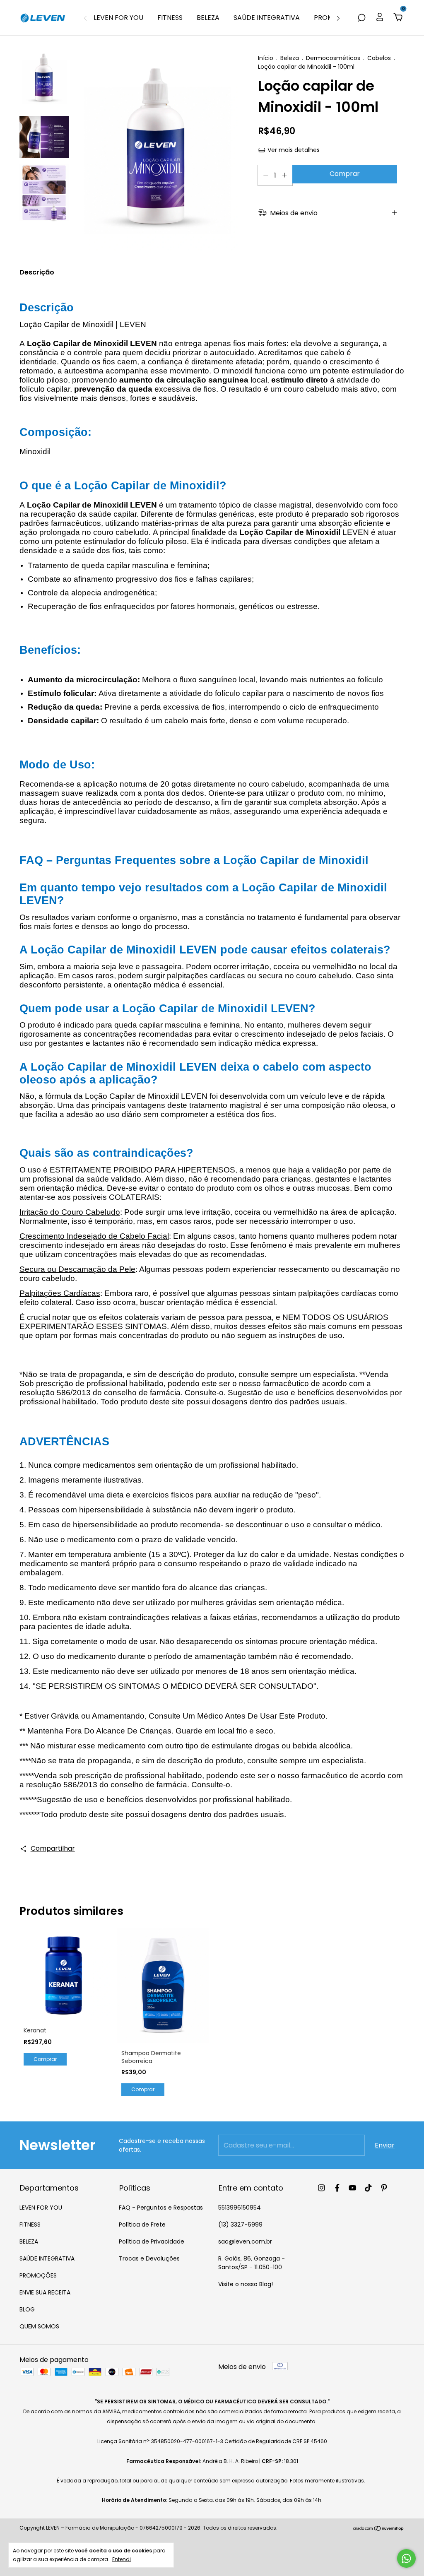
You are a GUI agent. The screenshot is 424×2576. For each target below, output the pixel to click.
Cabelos (379, 58)
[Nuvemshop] (379, 2529)
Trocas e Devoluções (149, 2258)
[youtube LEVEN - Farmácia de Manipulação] (353, 2188)
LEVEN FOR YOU (118, 18)
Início (266, 58)
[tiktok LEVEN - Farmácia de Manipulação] (368, 2188)
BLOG (27, 2309)
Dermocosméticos (334, 58)
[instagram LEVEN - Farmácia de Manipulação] (322, 2188)
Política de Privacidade (152, 2241)
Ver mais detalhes (293, 150)
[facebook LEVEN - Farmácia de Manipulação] (337, 2188)
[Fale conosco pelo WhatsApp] (406, 2558)
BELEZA (208, 18)
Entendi (122, 2559)
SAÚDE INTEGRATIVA (267, 18)
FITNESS (170, 18)
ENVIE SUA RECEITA (45, 2292)
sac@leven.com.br (245, 2241)
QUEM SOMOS (39, 2326)
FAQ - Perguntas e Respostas (161, 2208)
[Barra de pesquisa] (361, 18)
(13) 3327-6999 (240, 2225)
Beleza (290, 58)
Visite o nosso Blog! (246, 2284)
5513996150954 (240, 2208)
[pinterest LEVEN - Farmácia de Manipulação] (384, 2188)
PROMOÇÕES (38, 2275)
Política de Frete (142, 2225)
